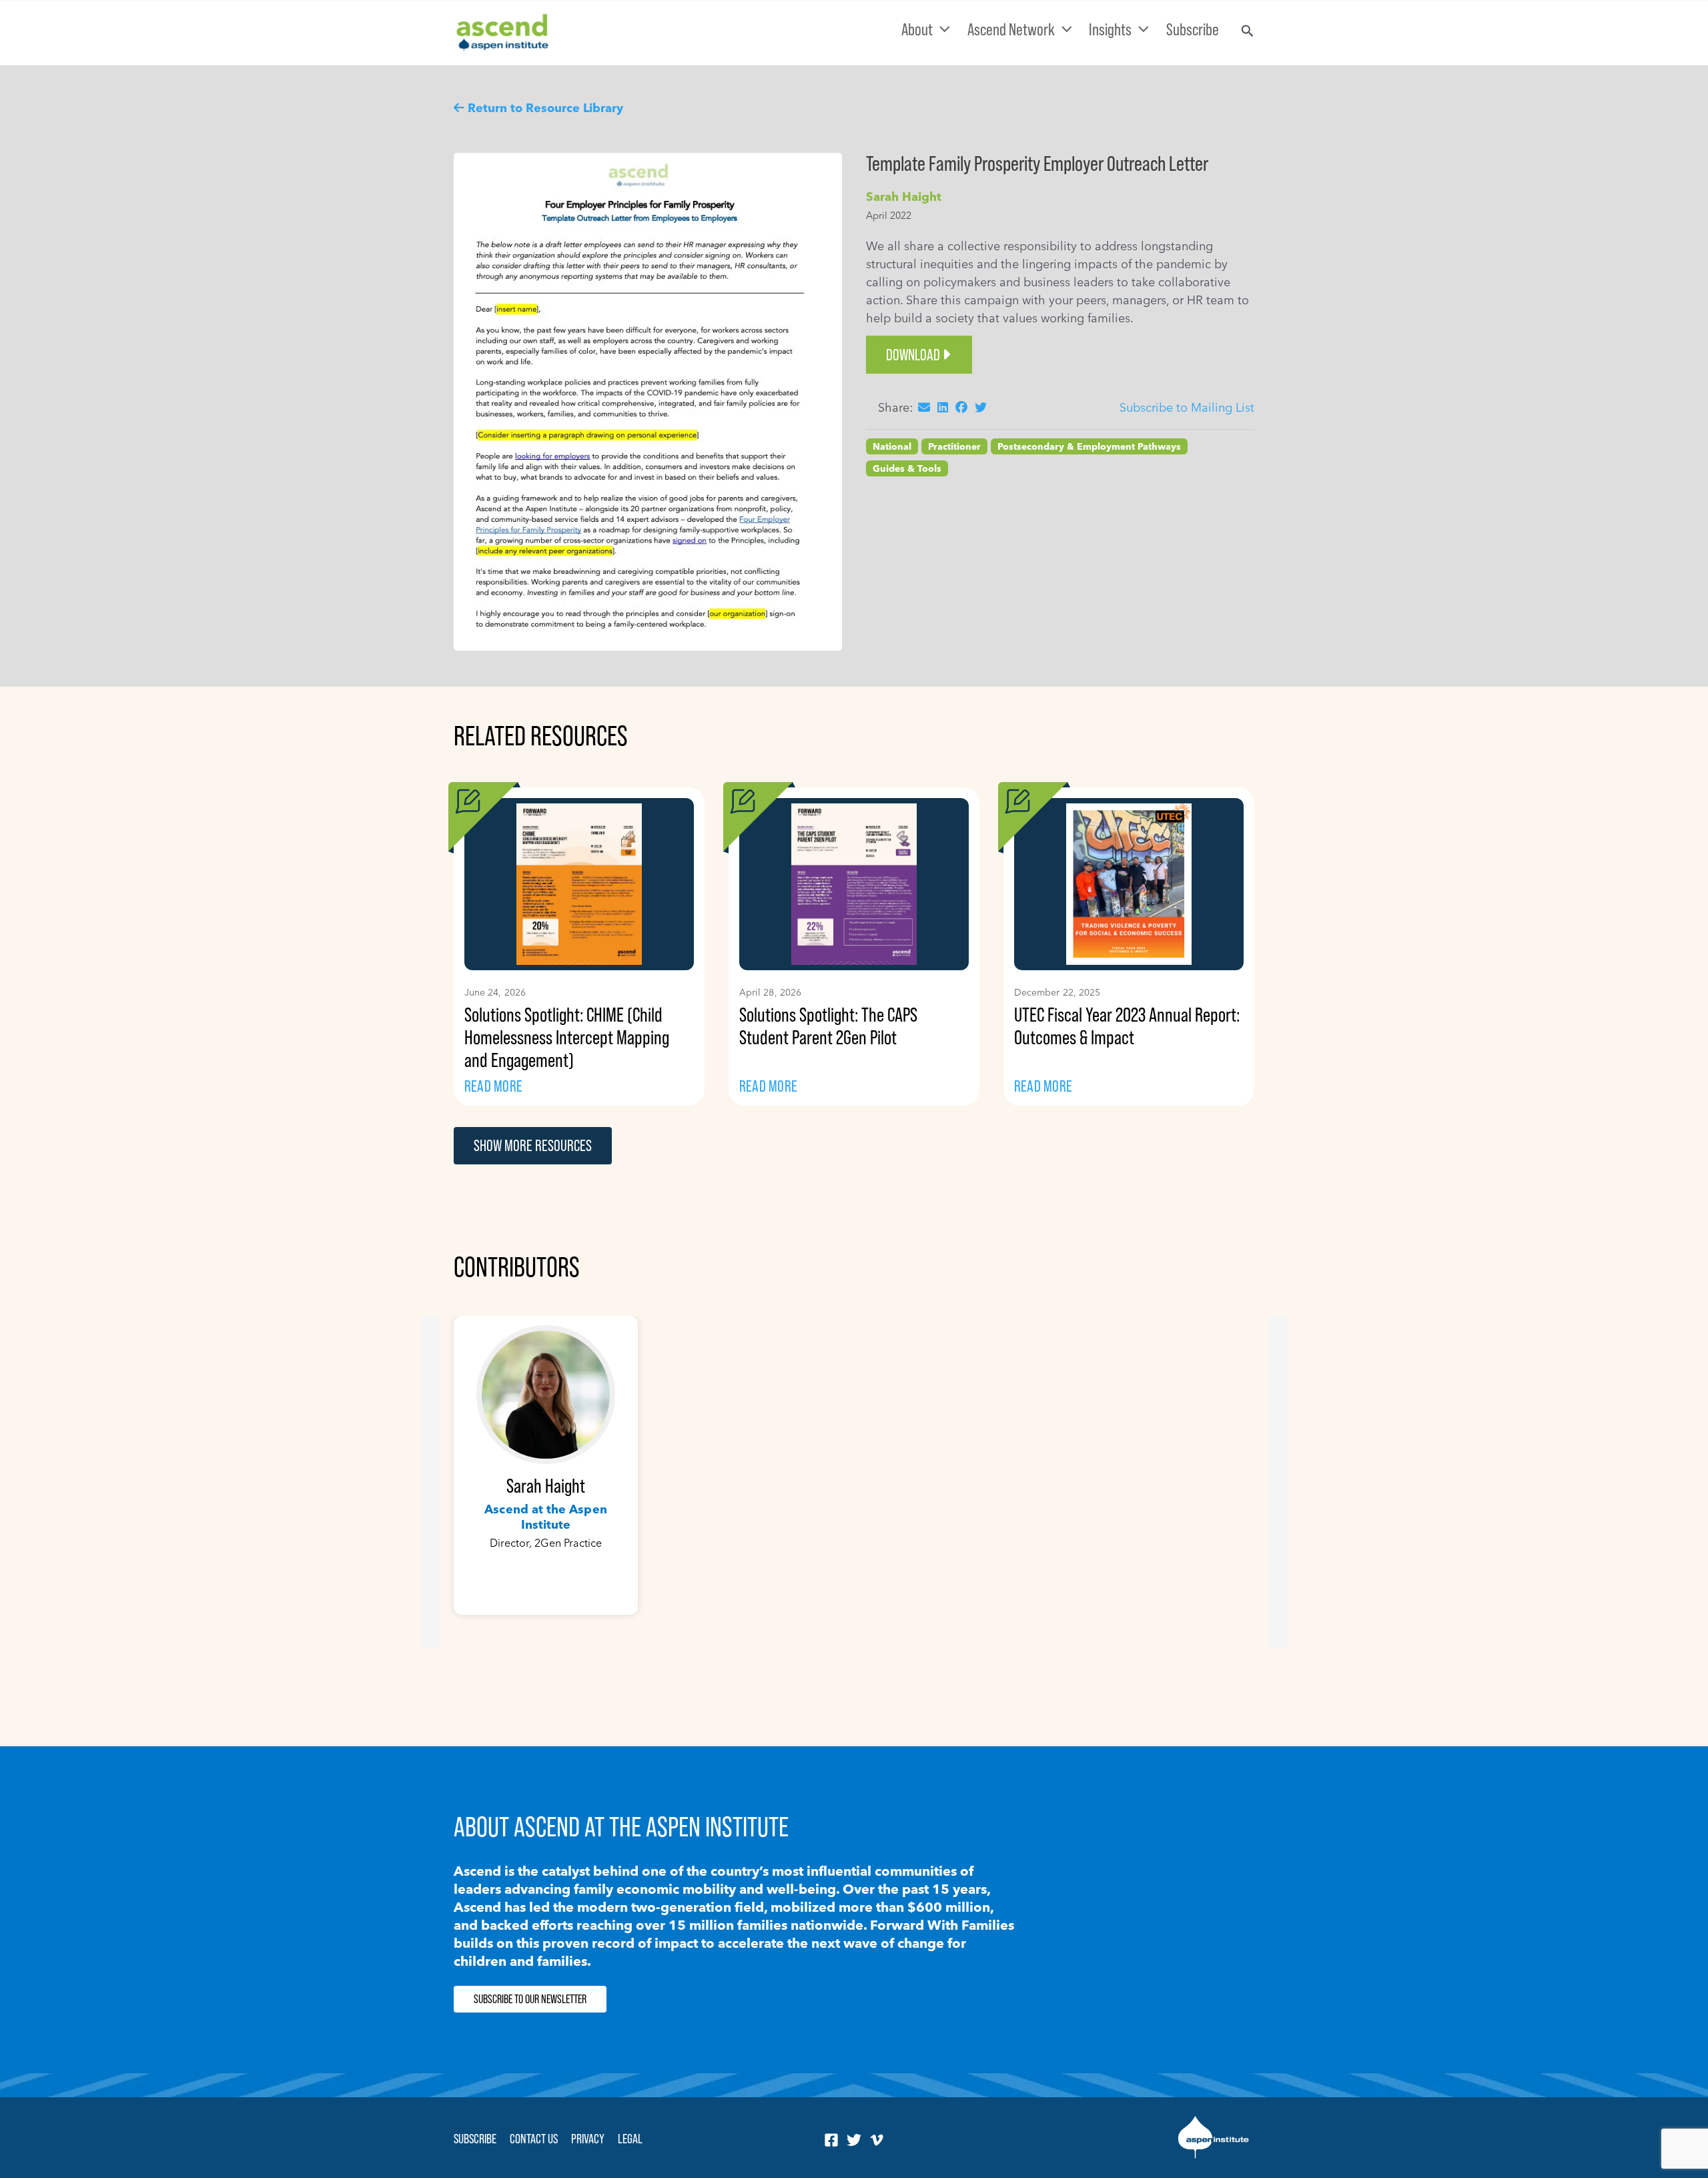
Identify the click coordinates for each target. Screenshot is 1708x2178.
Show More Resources (533, 1145)
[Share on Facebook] (961, 407)
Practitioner (954, 446)
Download (913, 355)
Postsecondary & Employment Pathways (1089, 446)
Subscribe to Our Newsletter (530, 1999)
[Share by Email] (924, 407)
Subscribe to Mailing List (1187, 407)
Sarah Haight (904, 197)
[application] (941, 29)
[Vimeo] (877, 2140)
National (892, 446)
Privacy (588, 2139)
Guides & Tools (907, 468)
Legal (630, 2139)
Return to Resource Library (545, 108)
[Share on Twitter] (981, 407)
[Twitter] (854, 2140)
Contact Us (534, 2139)
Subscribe (475, 2139)
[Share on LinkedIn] (943, 407)
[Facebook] (831, 2140)
